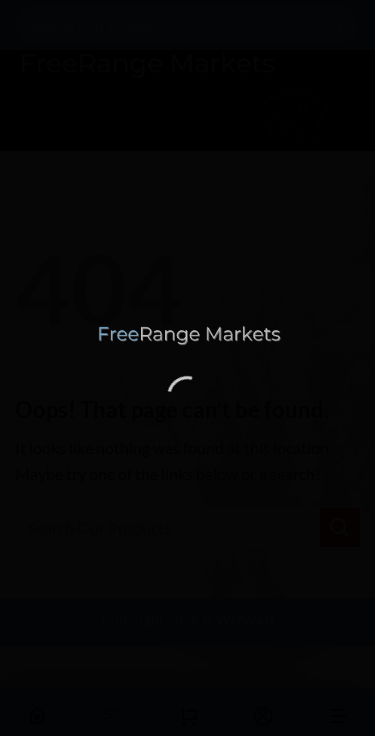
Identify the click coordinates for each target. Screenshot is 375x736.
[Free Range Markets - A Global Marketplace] (188, 335)
